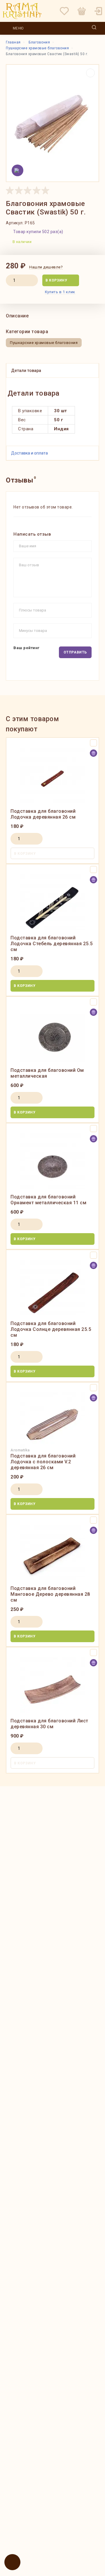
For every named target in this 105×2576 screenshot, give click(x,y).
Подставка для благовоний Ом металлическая (47, 1073)
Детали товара (26, 371)
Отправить (75, 652)
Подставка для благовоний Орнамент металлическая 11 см (48, 1200)
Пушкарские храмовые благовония (44, 343)
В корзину (56, 280)
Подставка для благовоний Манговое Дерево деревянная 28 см (50, 1594)
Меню (18, 28)
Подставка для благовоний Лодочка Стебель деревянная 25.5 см (52, 944)
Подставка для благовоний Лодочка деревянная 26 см (43, 814)
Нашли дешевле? (46, 267)
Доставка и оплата (29, 453)
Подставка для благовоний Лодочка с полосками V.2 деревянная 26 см (43, 1462)
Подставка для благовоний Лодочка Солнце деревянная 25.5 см (51, 1329)
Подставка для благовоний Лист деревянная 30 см (49, 1724)
